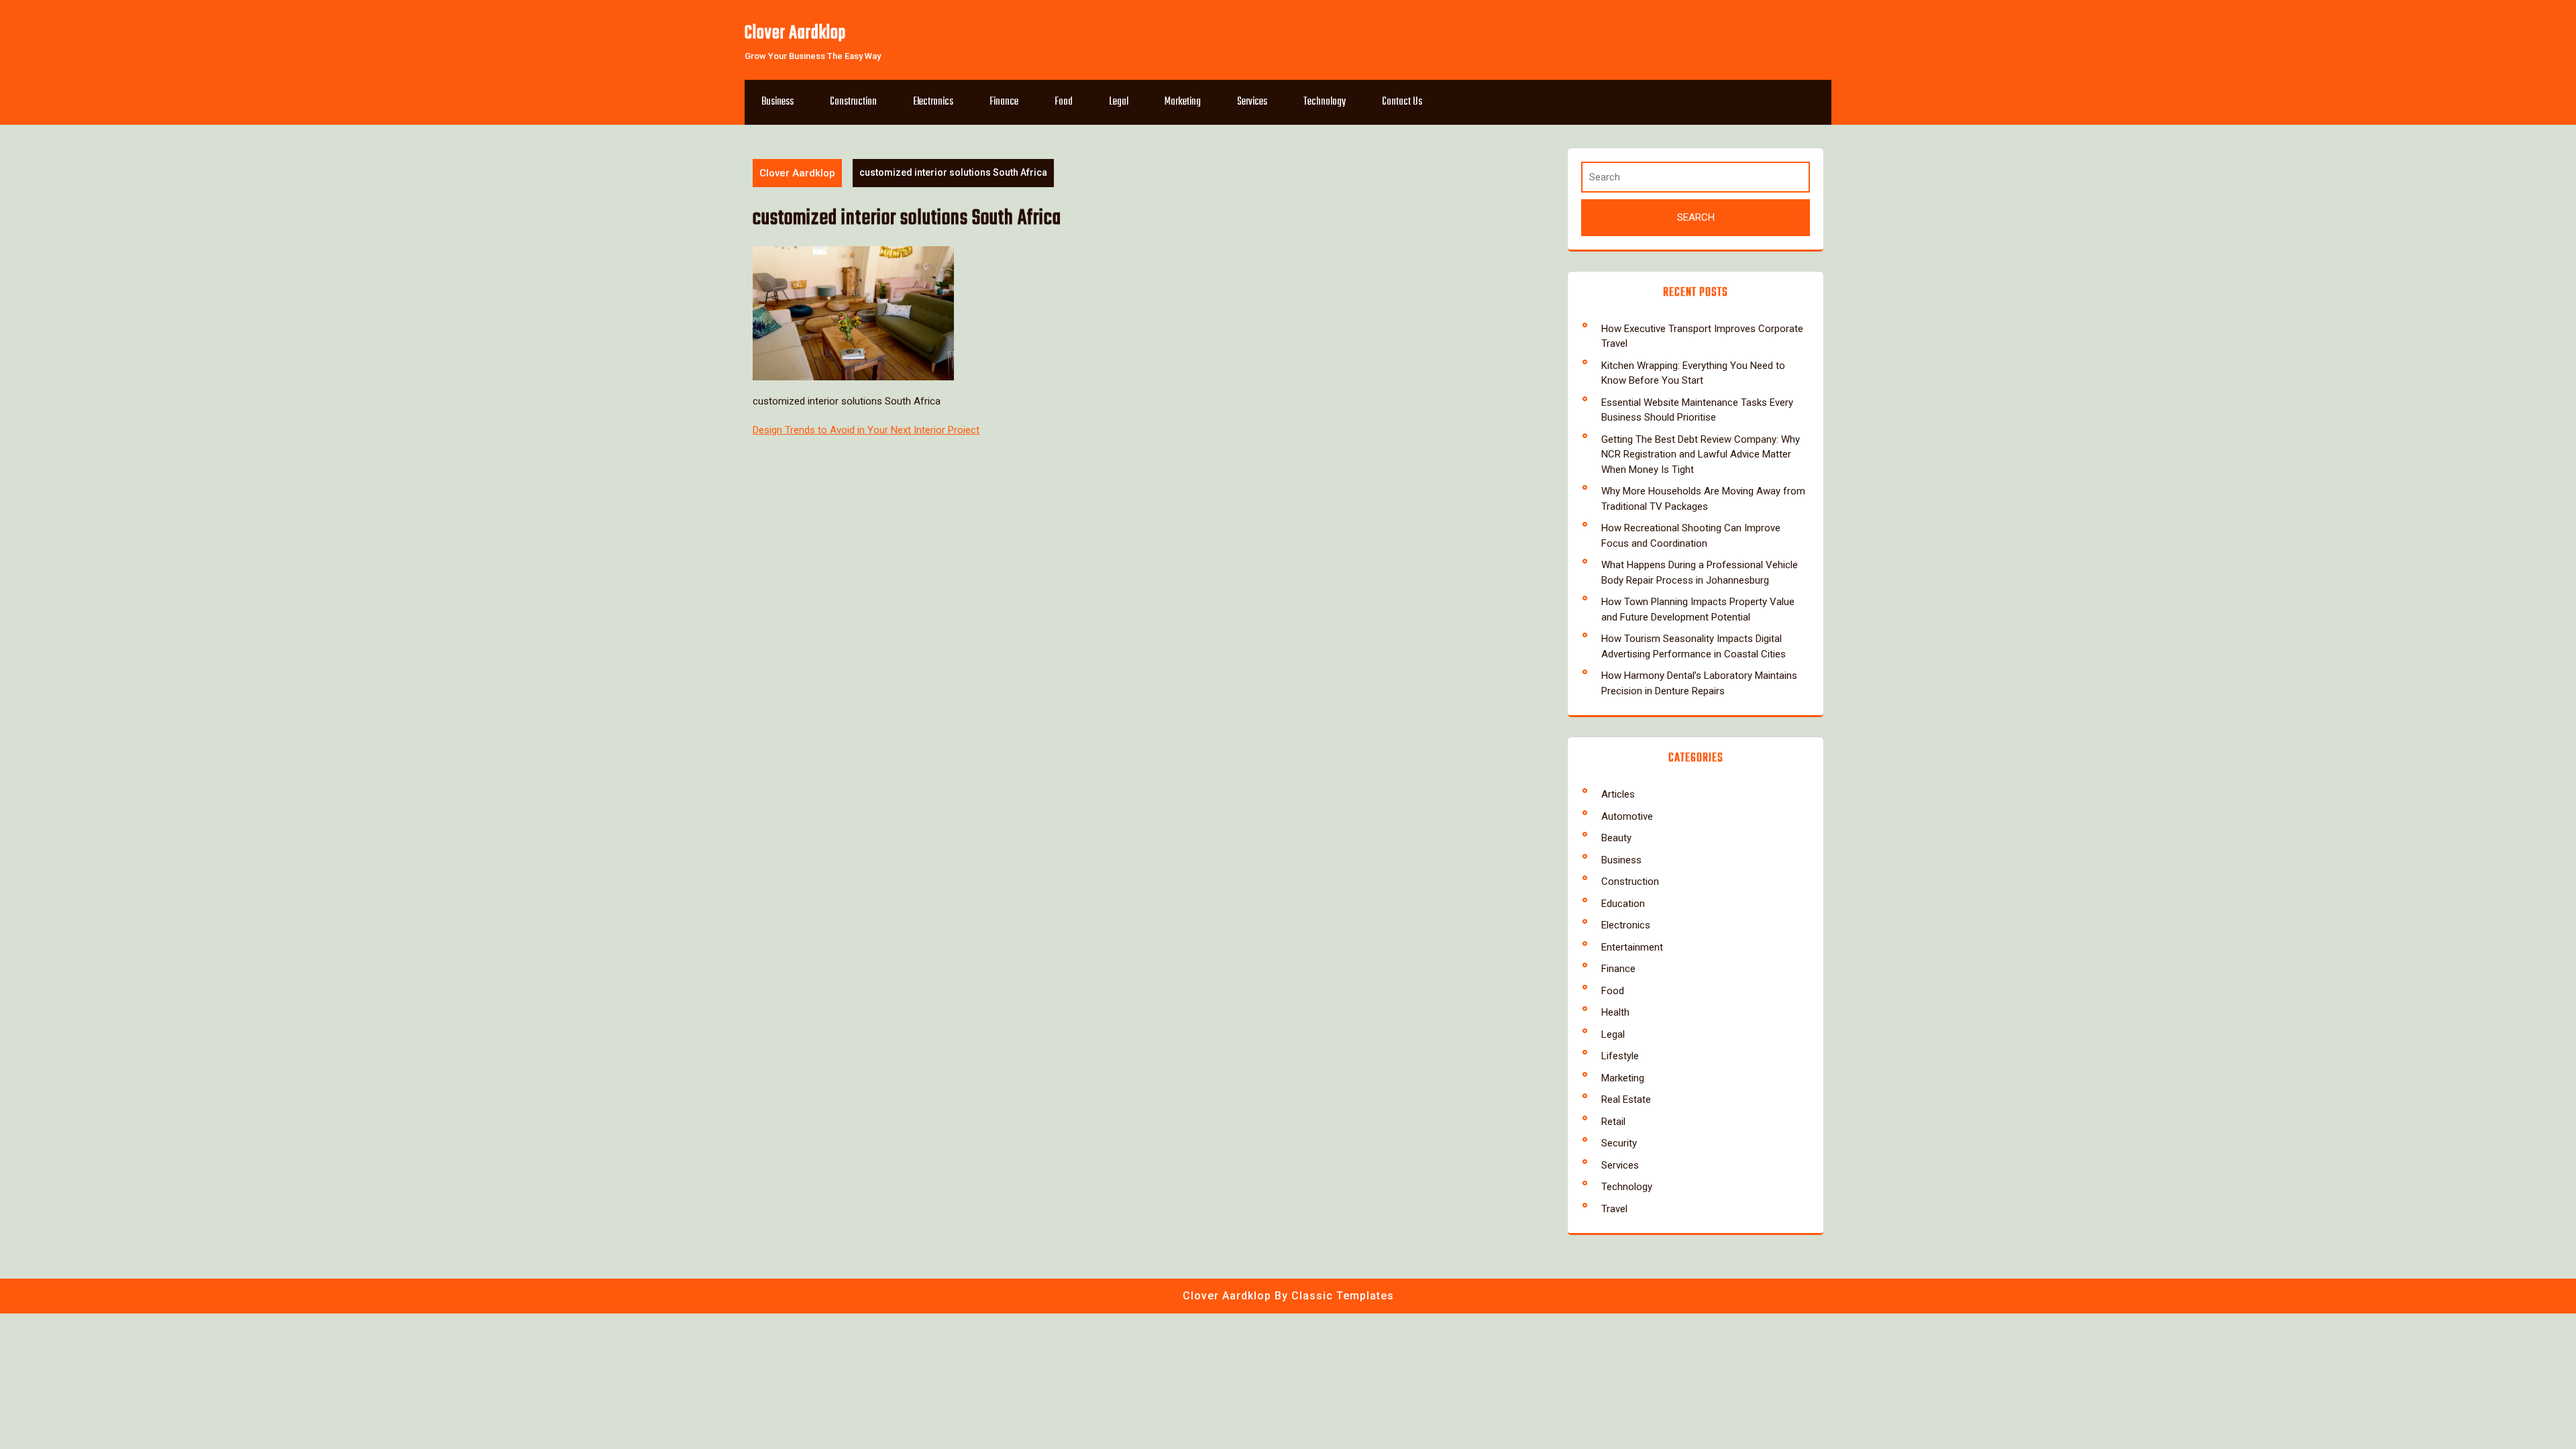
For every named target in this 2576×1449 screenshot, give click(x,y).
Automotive (1627, 816)
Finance (1004, 102)
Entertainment (1632, 947)
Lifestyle (1620, 1056)
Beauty (1616, 838)
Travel (1614, 1209)
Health (1615, 1012)
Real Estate (1626, 1099)
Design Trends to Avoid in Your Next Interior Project (866, 430)
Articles (1618, 794)
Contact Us (1402, 102)
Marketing (1183, 102)
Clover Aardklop (795, 33)
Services (1252, 102)
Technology (1325, 102)
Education (1623, 904)
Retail (1613, 1122)
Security (1619, 1143)
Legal (1119, 102)
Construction (853, 102)
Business (777, 102)
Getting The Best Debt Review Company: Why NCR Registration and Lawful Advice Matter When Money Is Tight (1701, 454)
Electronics (933, 102)
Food (1064, 102)
